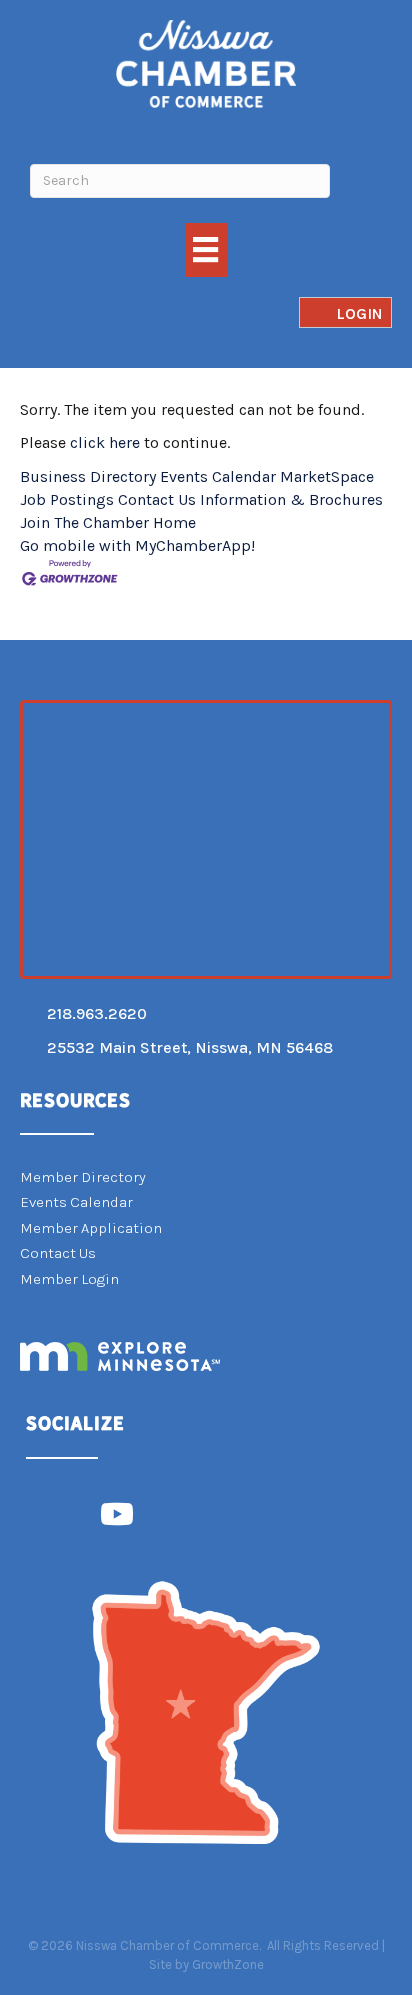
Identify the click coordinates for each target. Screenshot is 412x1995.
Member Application (91, 1228)
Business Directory (88, 476)
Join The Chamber (84, 522)
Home (174, 522)
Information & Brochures (291, 499)
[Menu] (205, 249)
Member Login (69, 1279)
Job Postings (67, 499)
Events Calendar (218, 476)
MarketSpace (327, 476)
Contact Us (157, 499)
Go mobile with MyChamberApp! (137, 545)
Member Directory (83, 1177)
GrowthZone (228, 1964)
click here (105, 442)
